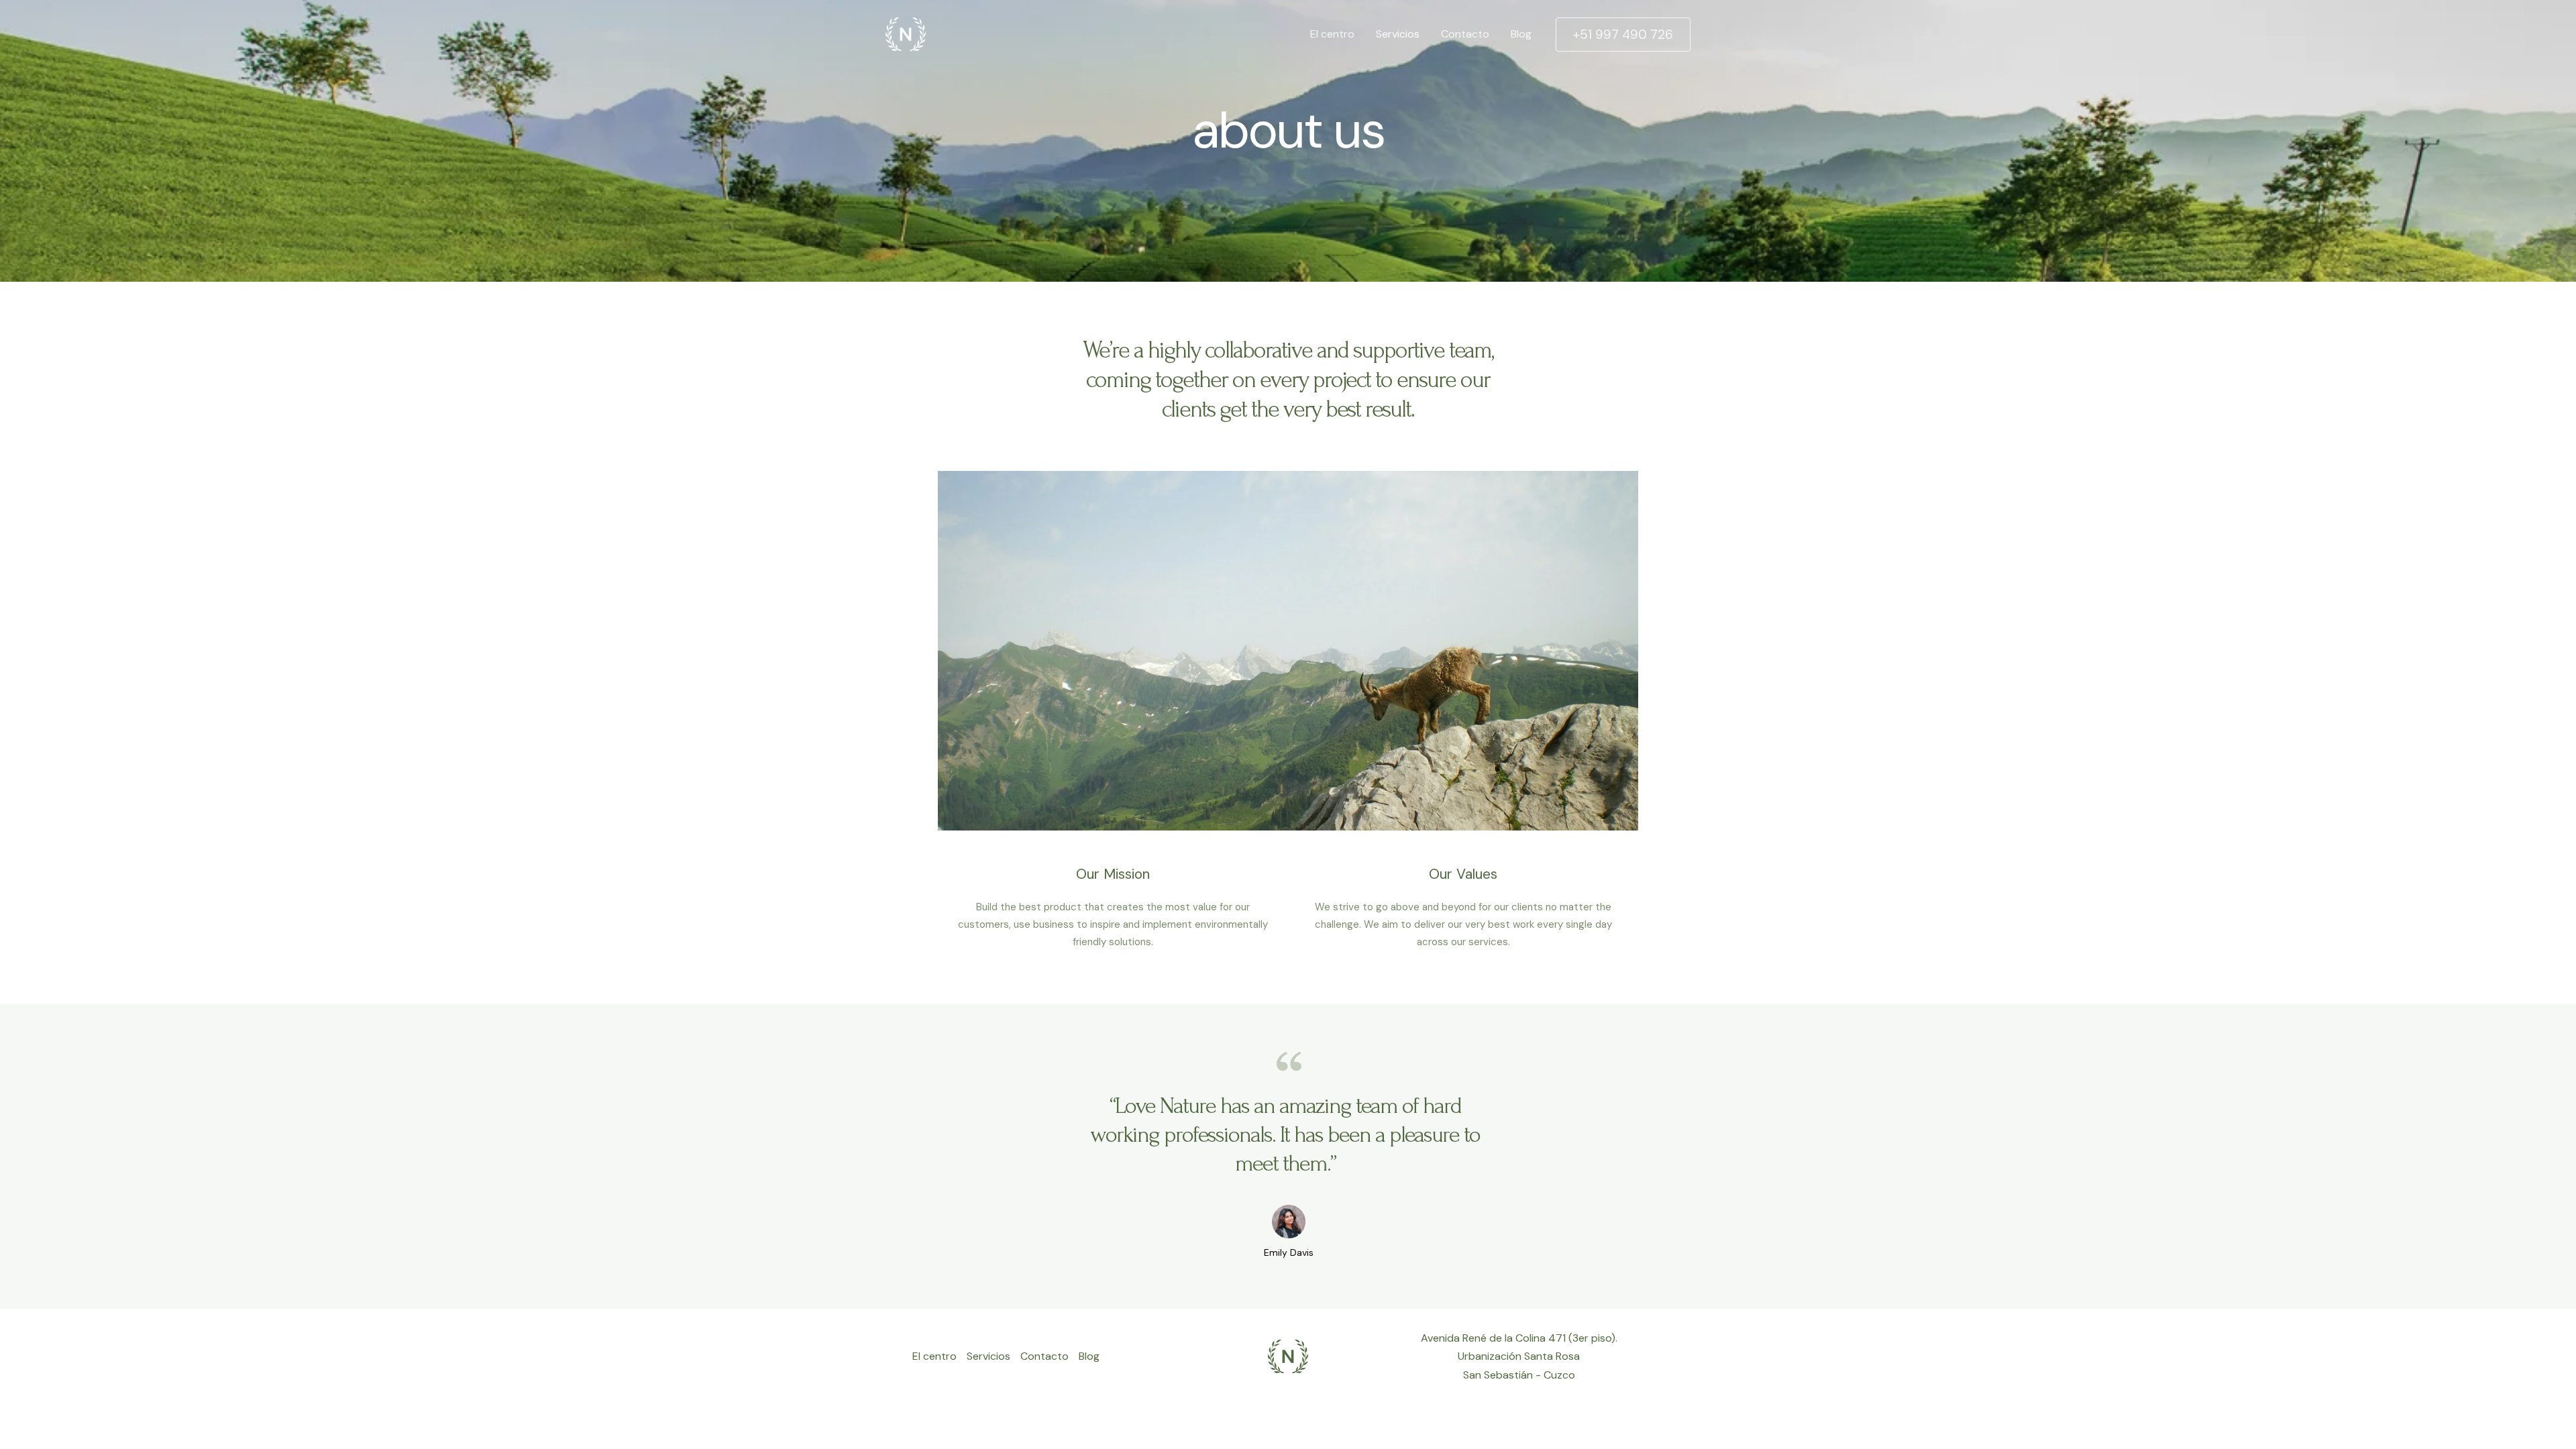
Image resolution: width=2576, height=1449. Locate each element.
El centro (1332, 34)
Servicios (1398, 34)
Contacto (1465, 34)
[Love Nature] (906, 33)
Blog (1521, 34)
